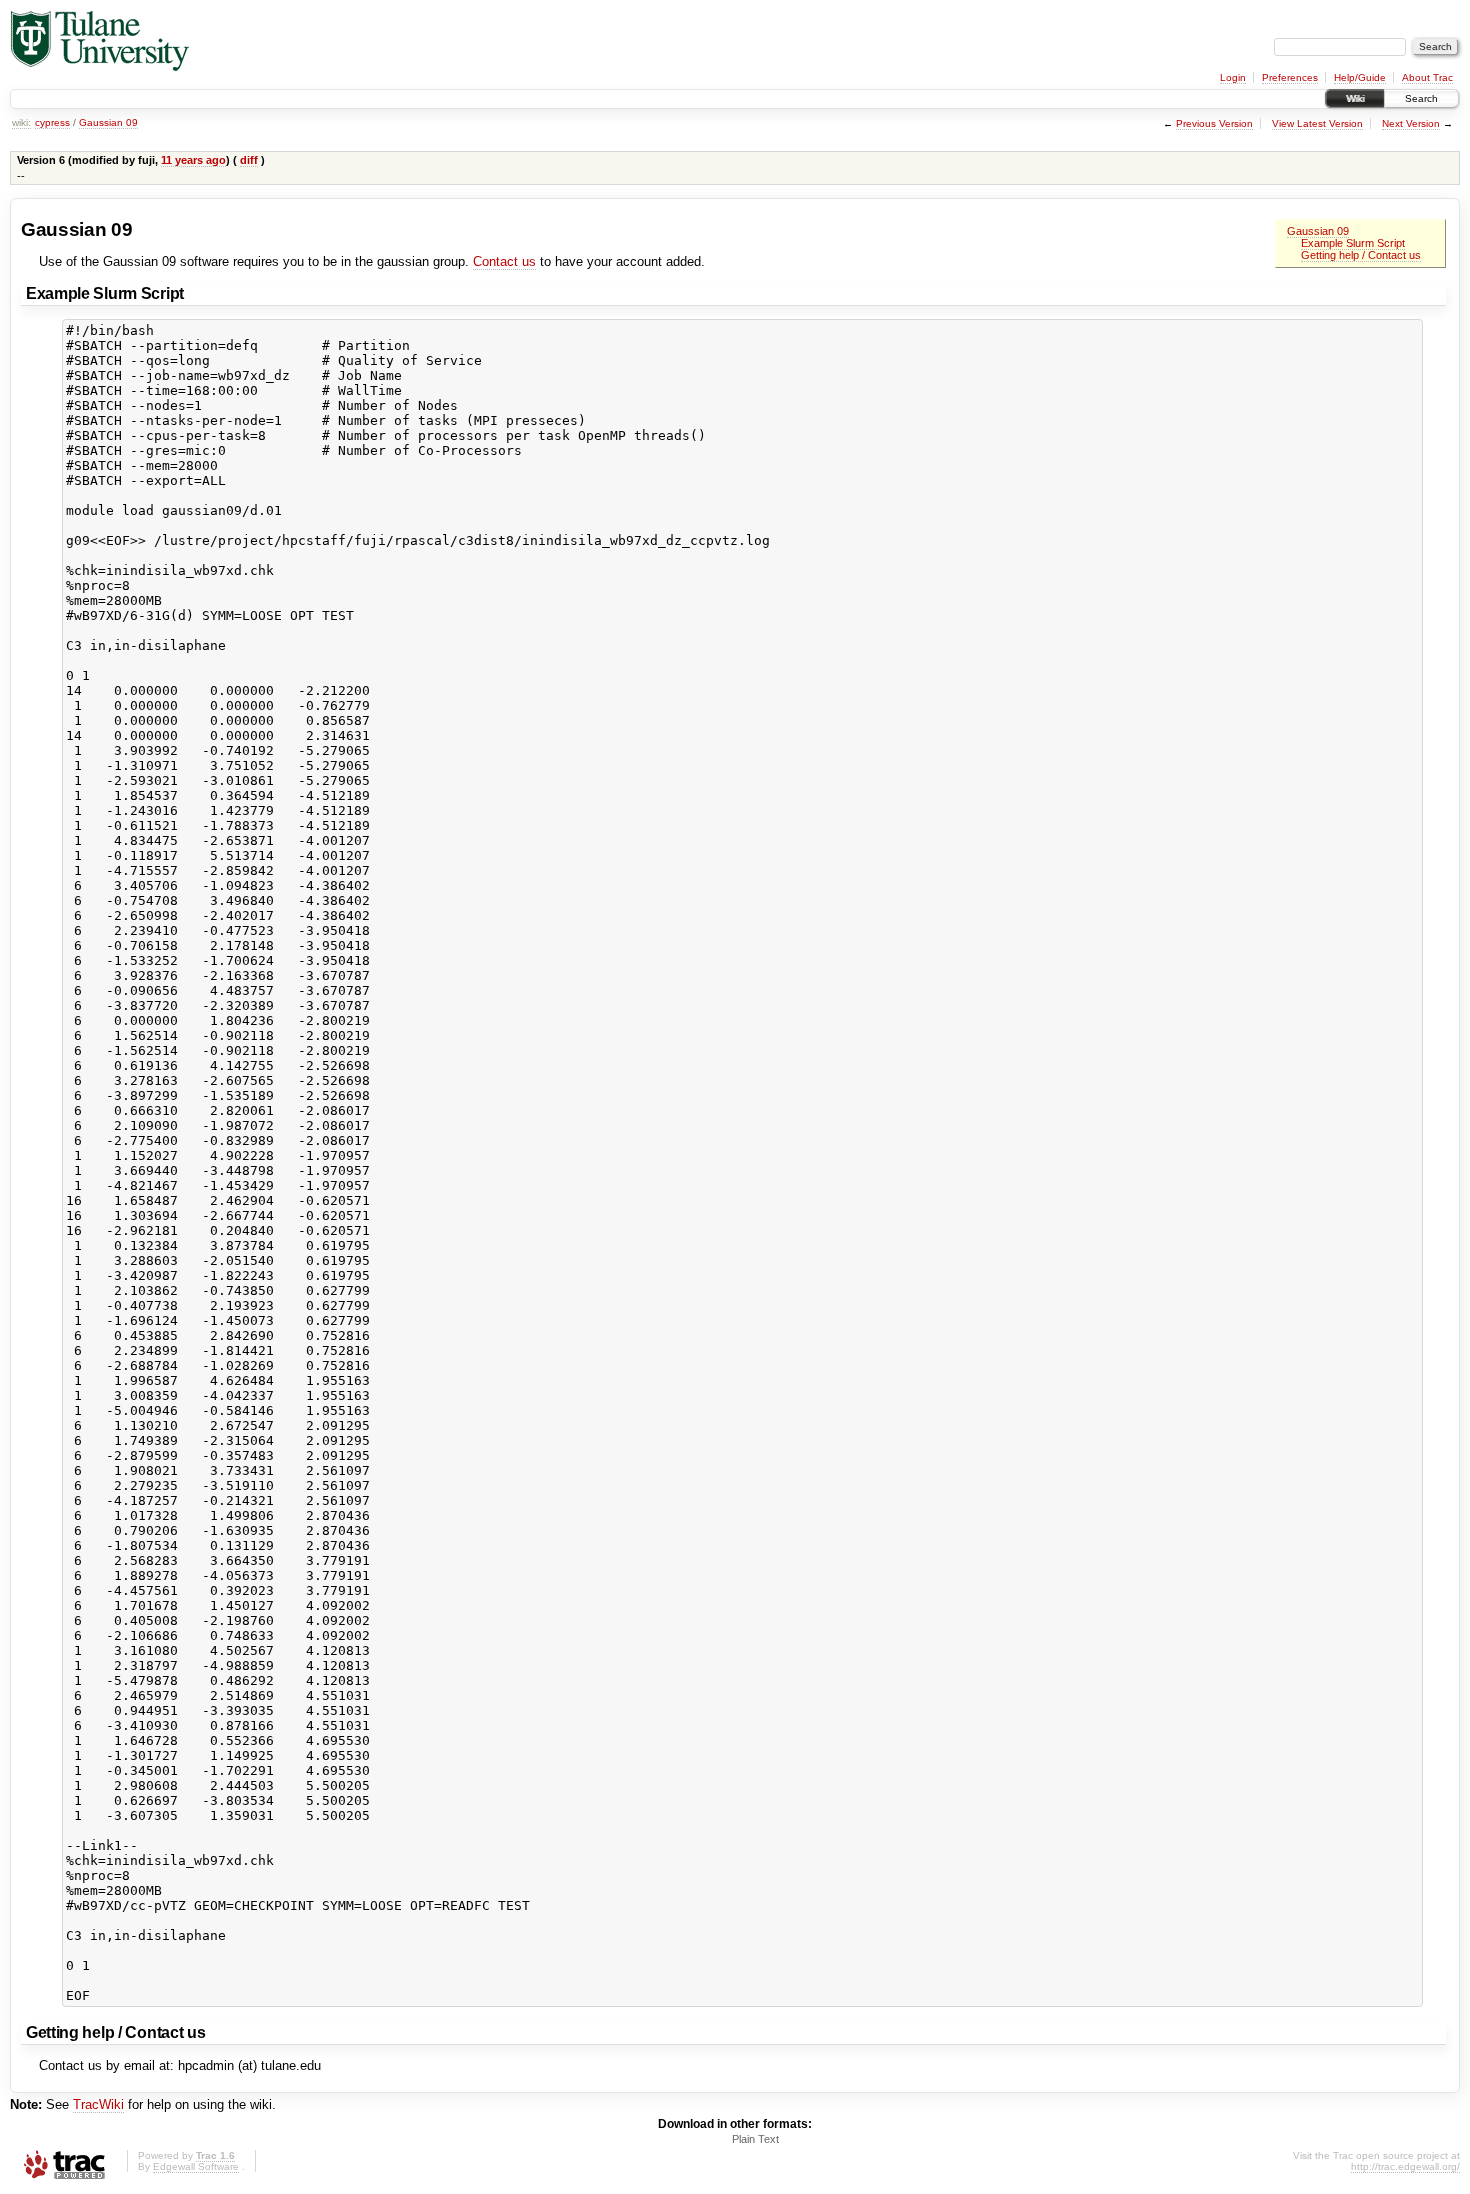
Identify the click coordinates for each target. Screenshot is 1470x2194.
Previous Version (1214, 123)
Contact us (504, 261)
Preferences (1290, 77)
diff (249, 160)
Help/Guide (1360, 77)
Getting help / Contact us (1361, 255)
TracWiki (98, 2104)
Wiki (1355, 98)
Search (1421, 98)
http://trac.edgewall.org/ (1405, 2166)
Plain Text (755, 2139)
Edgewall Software (196, 2166)
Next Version (1411, 123)
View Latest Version (1317, 123)
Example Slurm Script (1353, 243)
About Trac (1427, 77)
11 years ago (193, 160)
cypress (52, 122)
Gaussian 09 (108, 122)
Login (1233, 77)
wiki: (21, 122)
